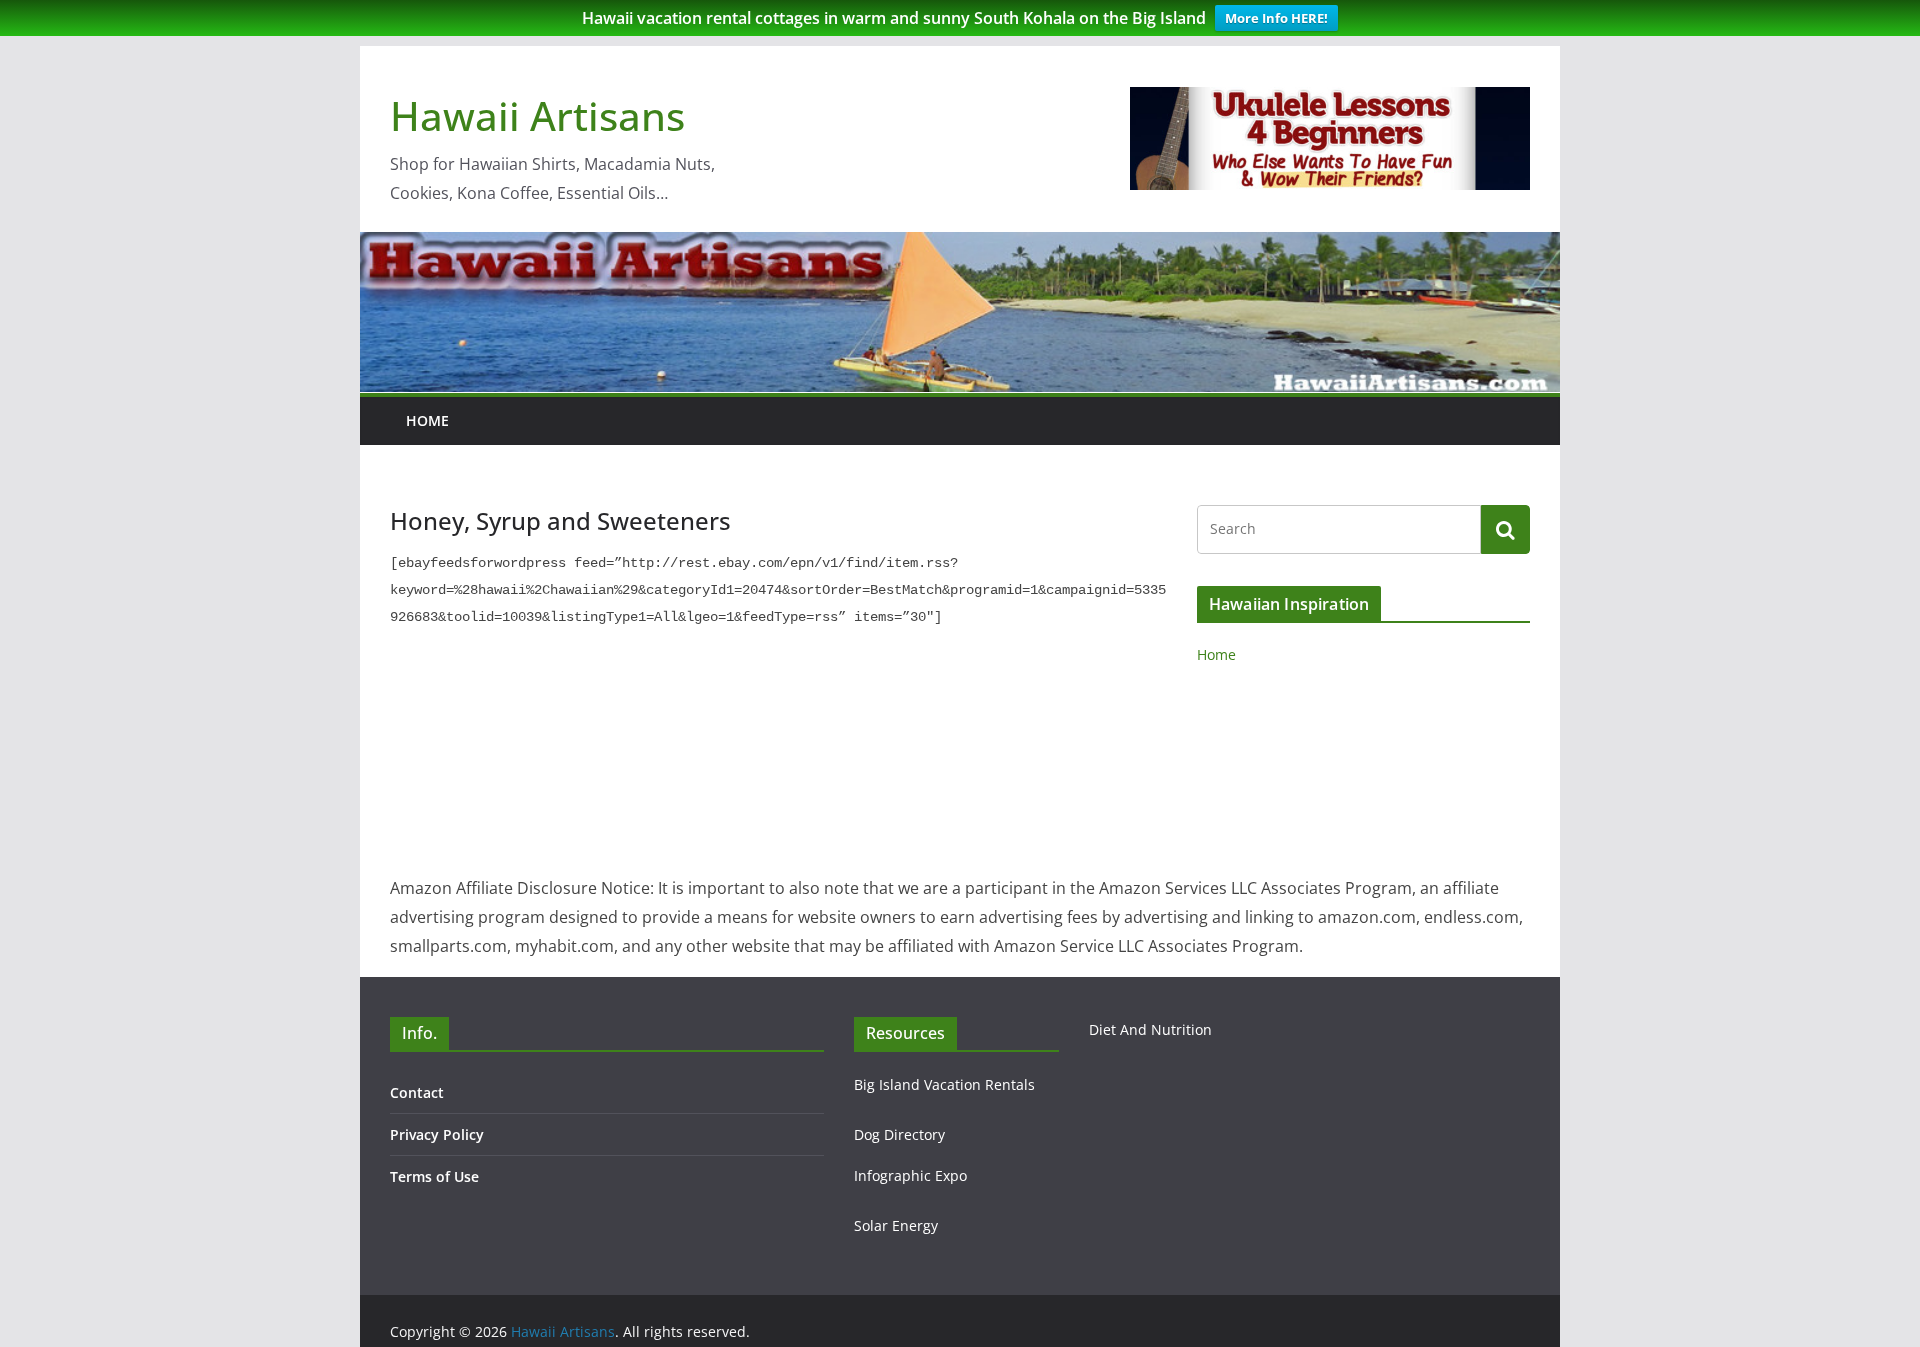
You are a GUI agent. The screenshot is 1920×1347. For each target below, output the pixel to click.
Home (427, 420)
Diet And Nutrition (1150, 1029)
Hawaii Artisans (537, 115)
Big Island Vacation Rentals (944, 1084)
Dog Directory (899, 1134)
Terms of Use (434, 1176)
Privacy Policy (437, 1134)
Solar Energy (896, 1225)
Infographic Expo (910, 1175)
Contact (417, 1092)
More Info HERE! (1276, 18)
